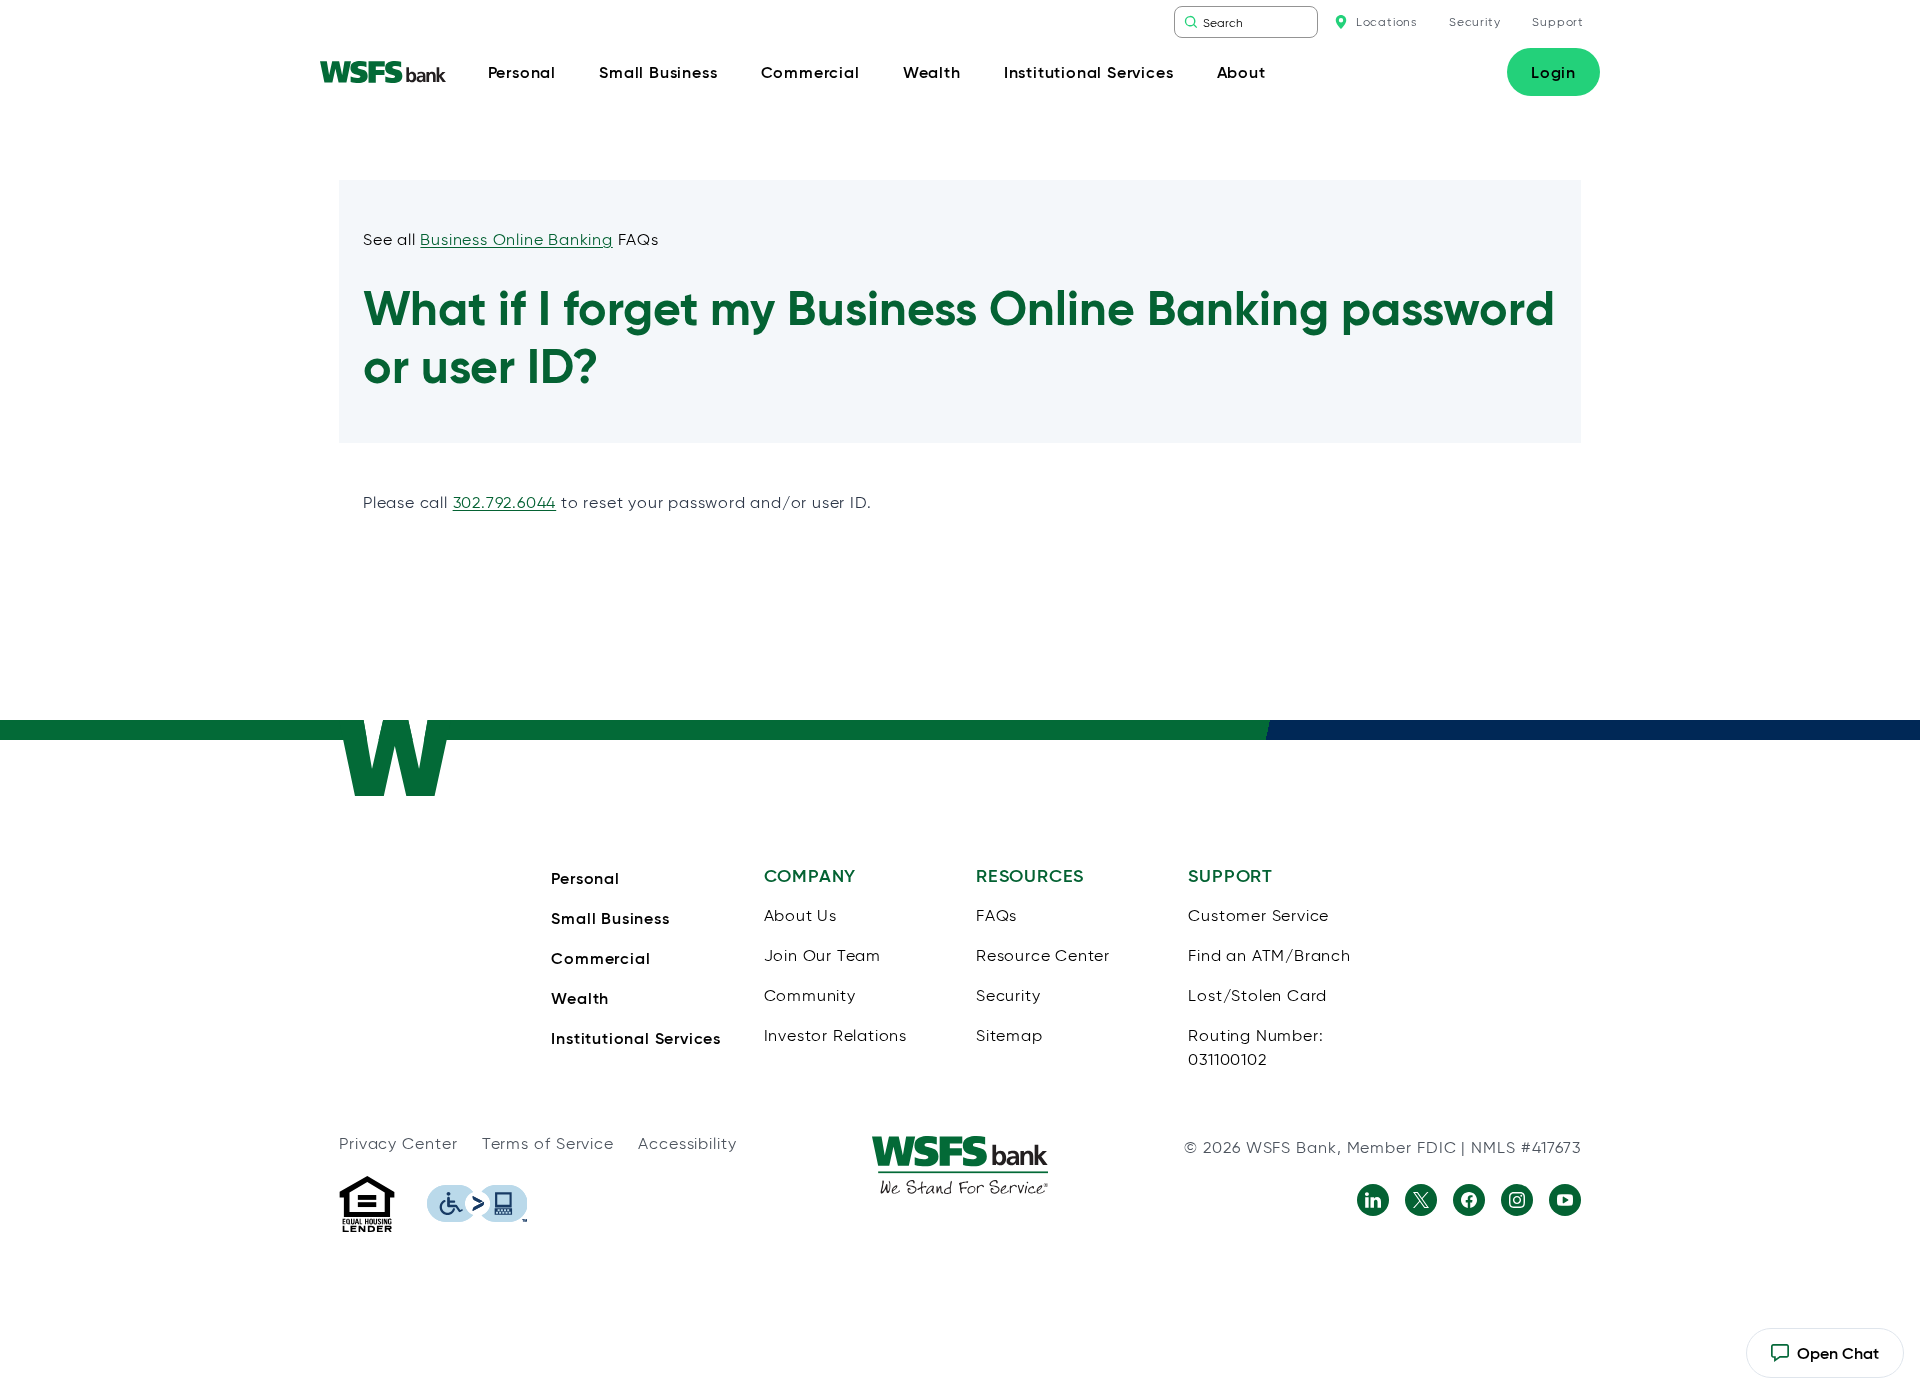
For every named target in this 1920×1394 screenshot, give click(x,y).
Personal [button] (522, 72)
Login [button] (1553, 72)
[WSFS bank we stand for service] (960, 1165)
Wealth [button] (932, 72)
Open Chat (1824, 1360)
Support (1558, 21)
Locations (1386, 21)
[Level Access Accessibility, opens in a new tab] (477, 1204)
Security (1474, 21)
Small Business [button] (658, 72)
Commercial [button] (810, 72)
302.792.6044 (505, 502)
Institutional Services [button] (1089, 72)
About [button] (1241, 72)
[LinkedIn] (1373, 1200)
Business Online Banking (516, 239)
